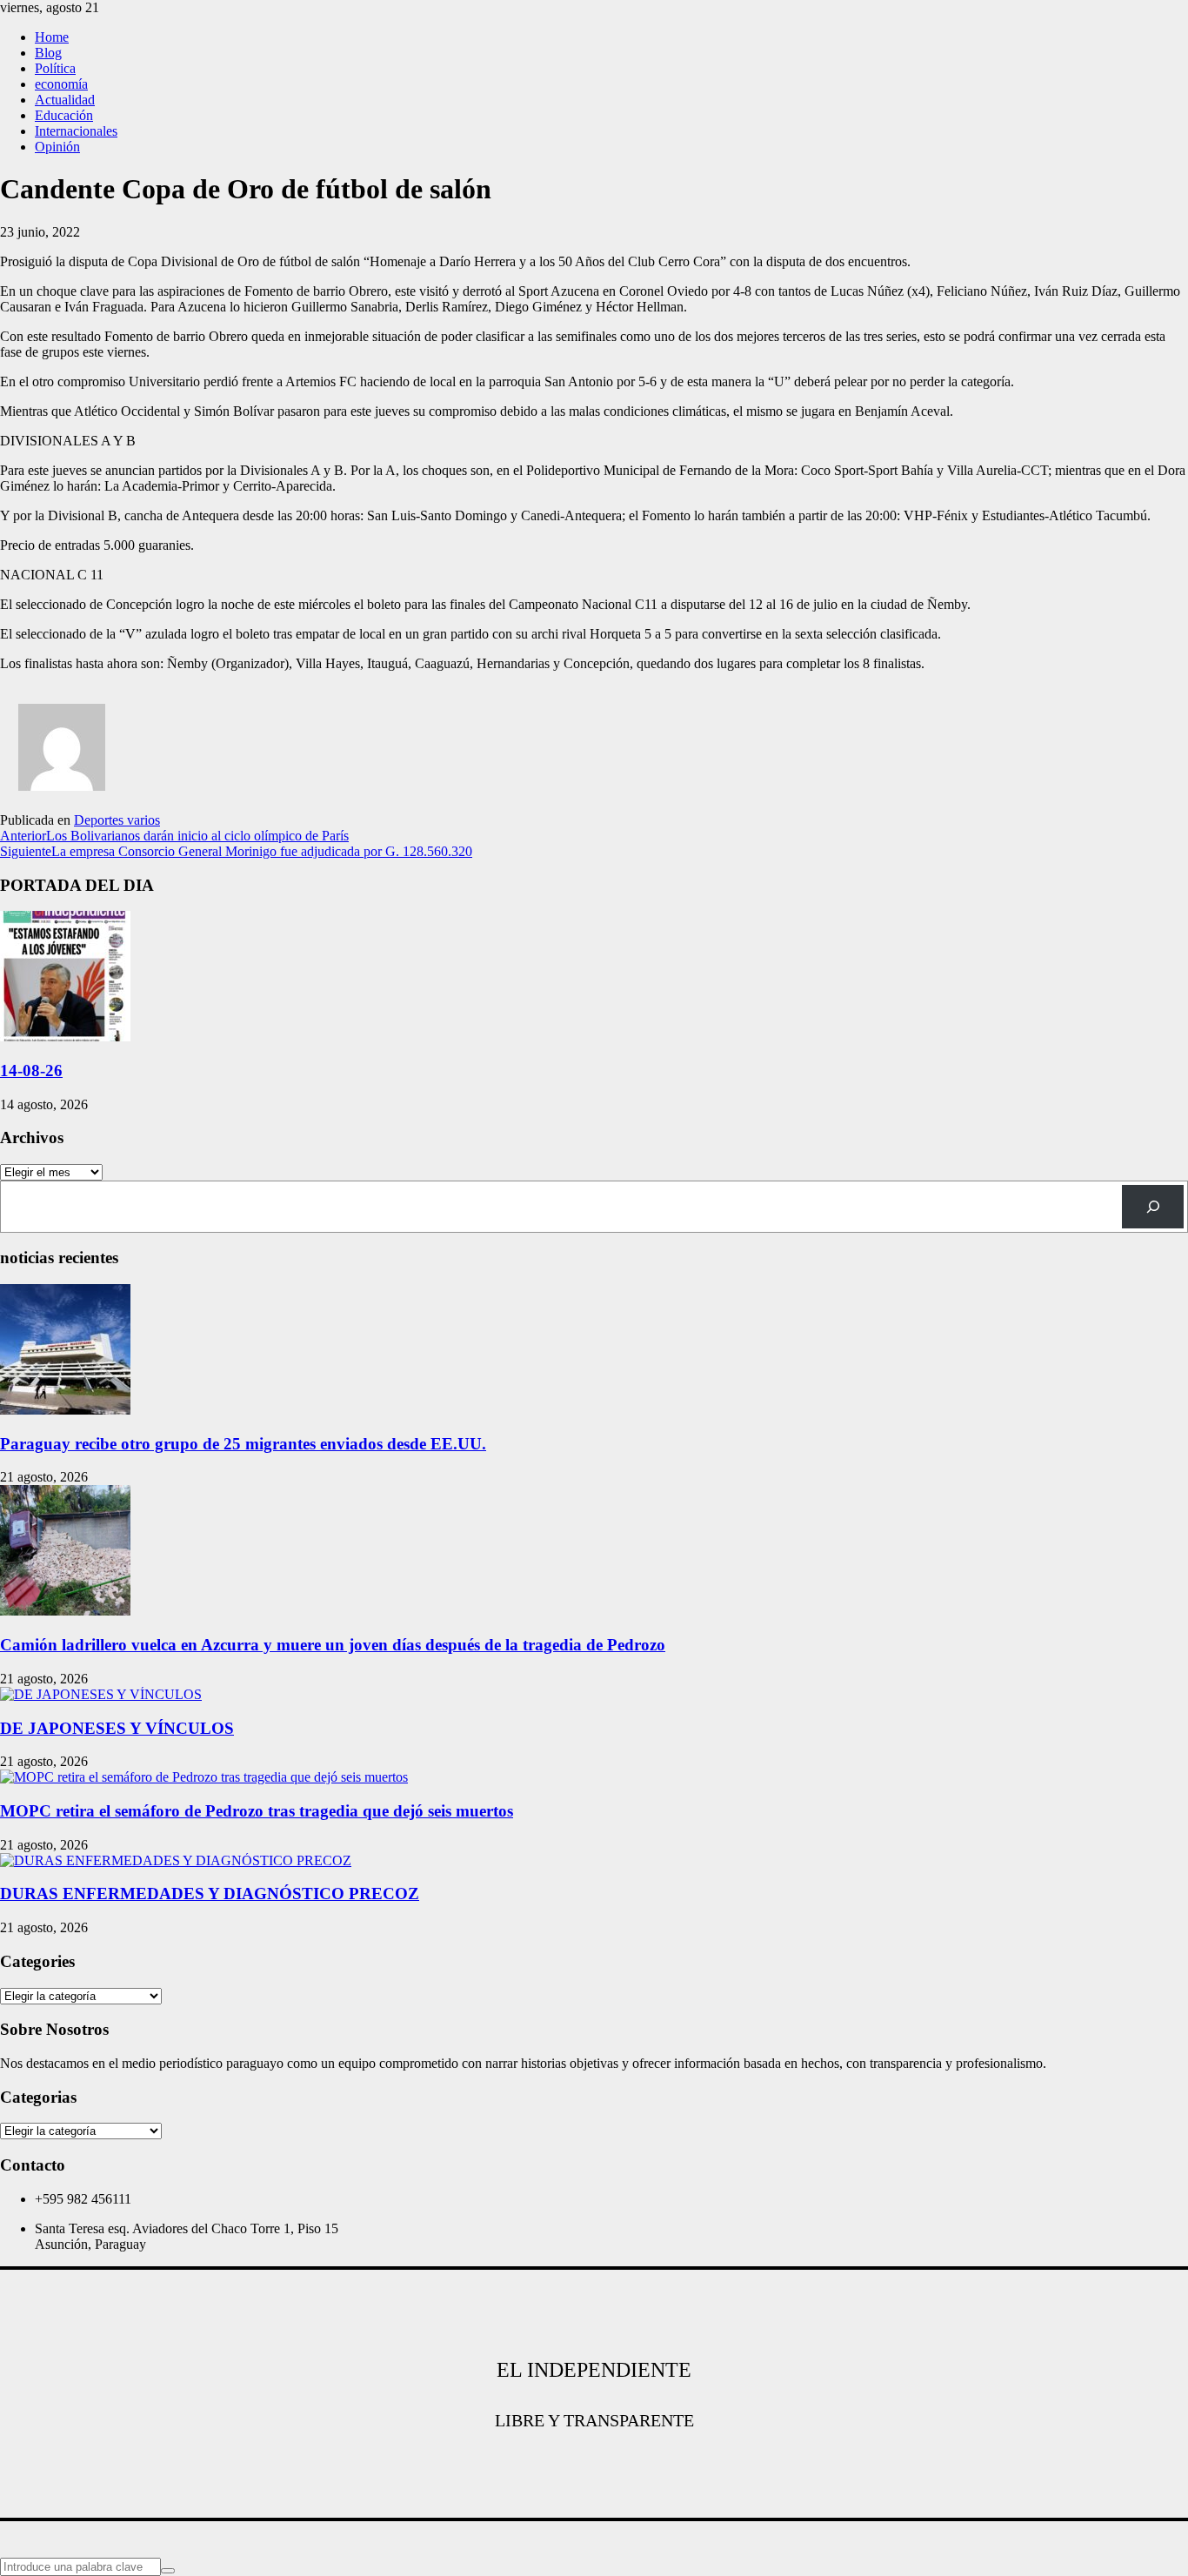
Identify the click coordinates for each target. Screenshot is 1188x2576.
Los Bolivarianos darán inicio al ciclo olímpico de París (174, 836)
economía (61, 84)
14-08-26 (31, 1071)
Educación (64, 115)
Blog (48, 53)
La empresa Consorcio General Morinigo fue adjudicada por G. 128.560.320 (236, 851)
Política (55, 68)
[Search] (1153, 1206)
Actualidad (65, 100)
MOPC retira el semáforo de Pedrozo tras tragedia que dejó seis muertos (257, 1811)
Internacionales (76, 131)
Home (52, 37)
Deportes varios (117, 820)
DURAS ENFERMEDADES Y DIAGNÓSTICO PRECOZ (210, 1894)
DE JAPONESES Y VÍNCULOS (117, 1728)
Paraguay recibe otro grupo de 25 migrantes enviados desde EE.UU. (243, 1444)
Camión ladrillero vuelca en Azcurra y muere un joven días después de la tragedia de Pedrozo (333, 1645)
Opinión (57, 147)
